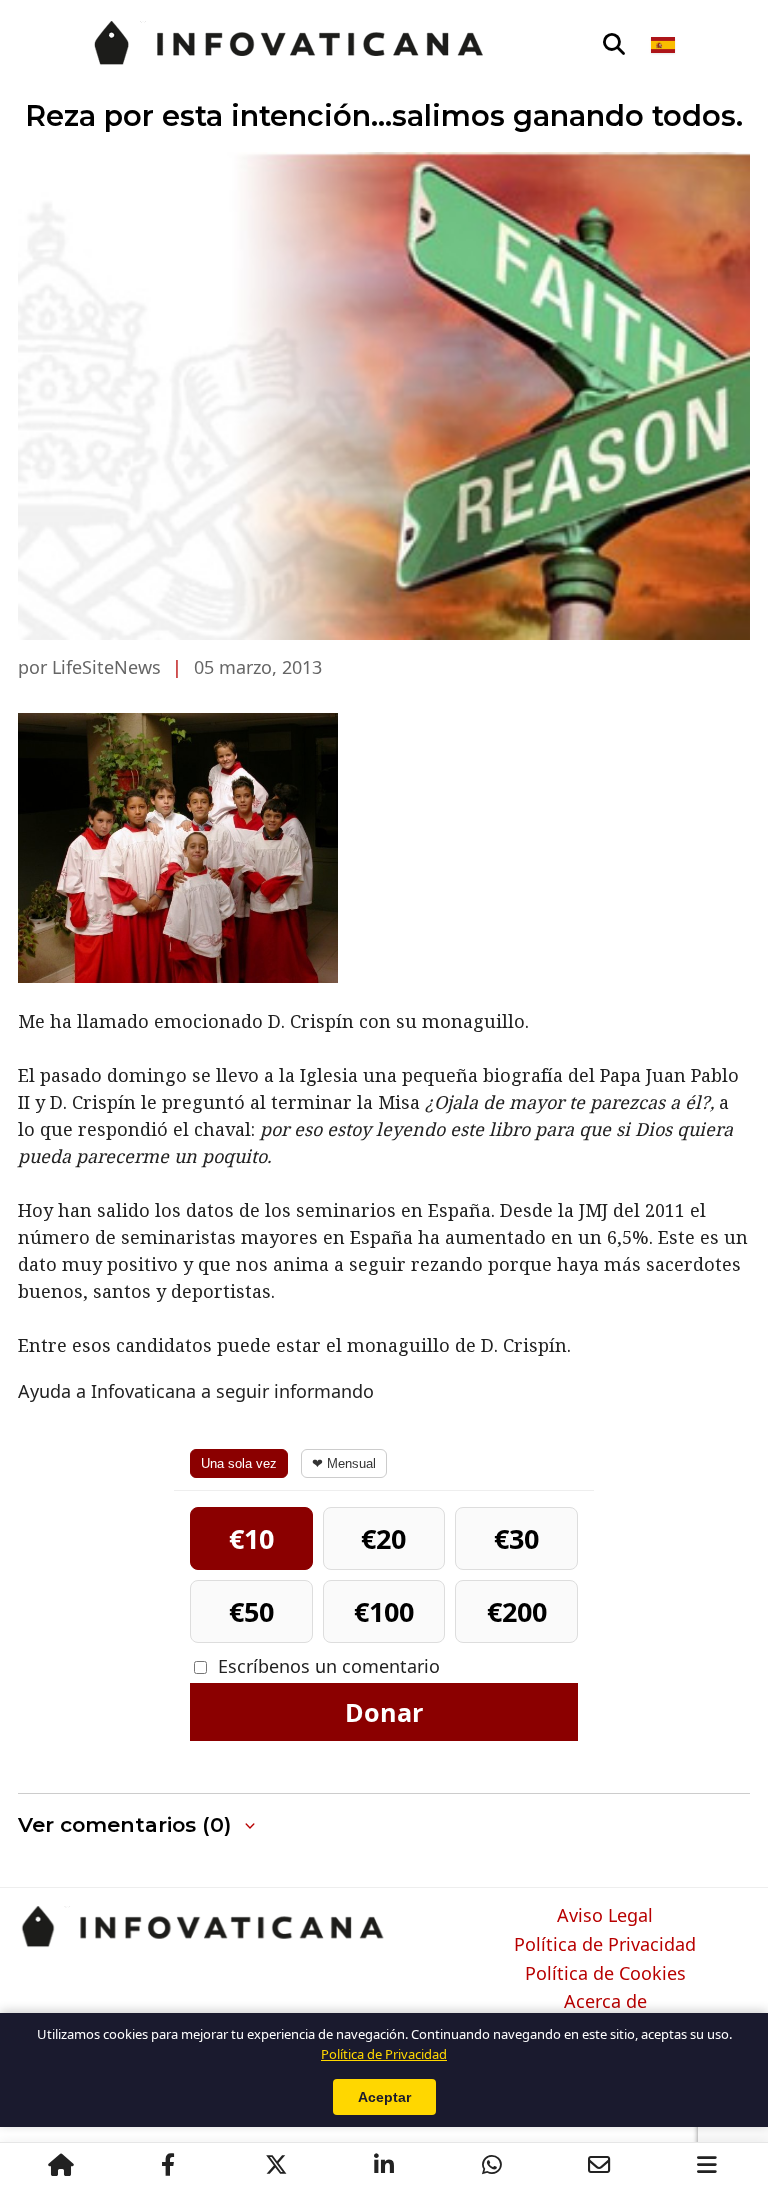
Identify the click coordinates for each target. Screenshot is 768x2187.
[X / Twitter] (276, 2165)
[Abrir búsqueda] (614, 45)
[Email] (599, 2165)
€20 (383, 1538)
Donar (384, 1712)
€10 (251, 1538)
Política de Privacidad (605, 1945)
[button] (138, 1825)
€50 (251, 1611)
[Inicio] (61, 2165)
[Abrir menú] (707, 2165)
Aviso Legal (605, 1916)
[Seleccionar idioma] (664, 45)
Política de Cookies (605, 1974)
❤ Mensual (344, 1463)
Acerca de (605, 2002)
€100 (384, 1611)
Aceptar (384, 2097)
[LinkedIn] (384, 2165)
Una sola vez (239, 1463)
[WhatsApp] (492, 2165)
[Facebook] (168, 2165)
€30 (516, 1538)
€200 (517, 1611)
